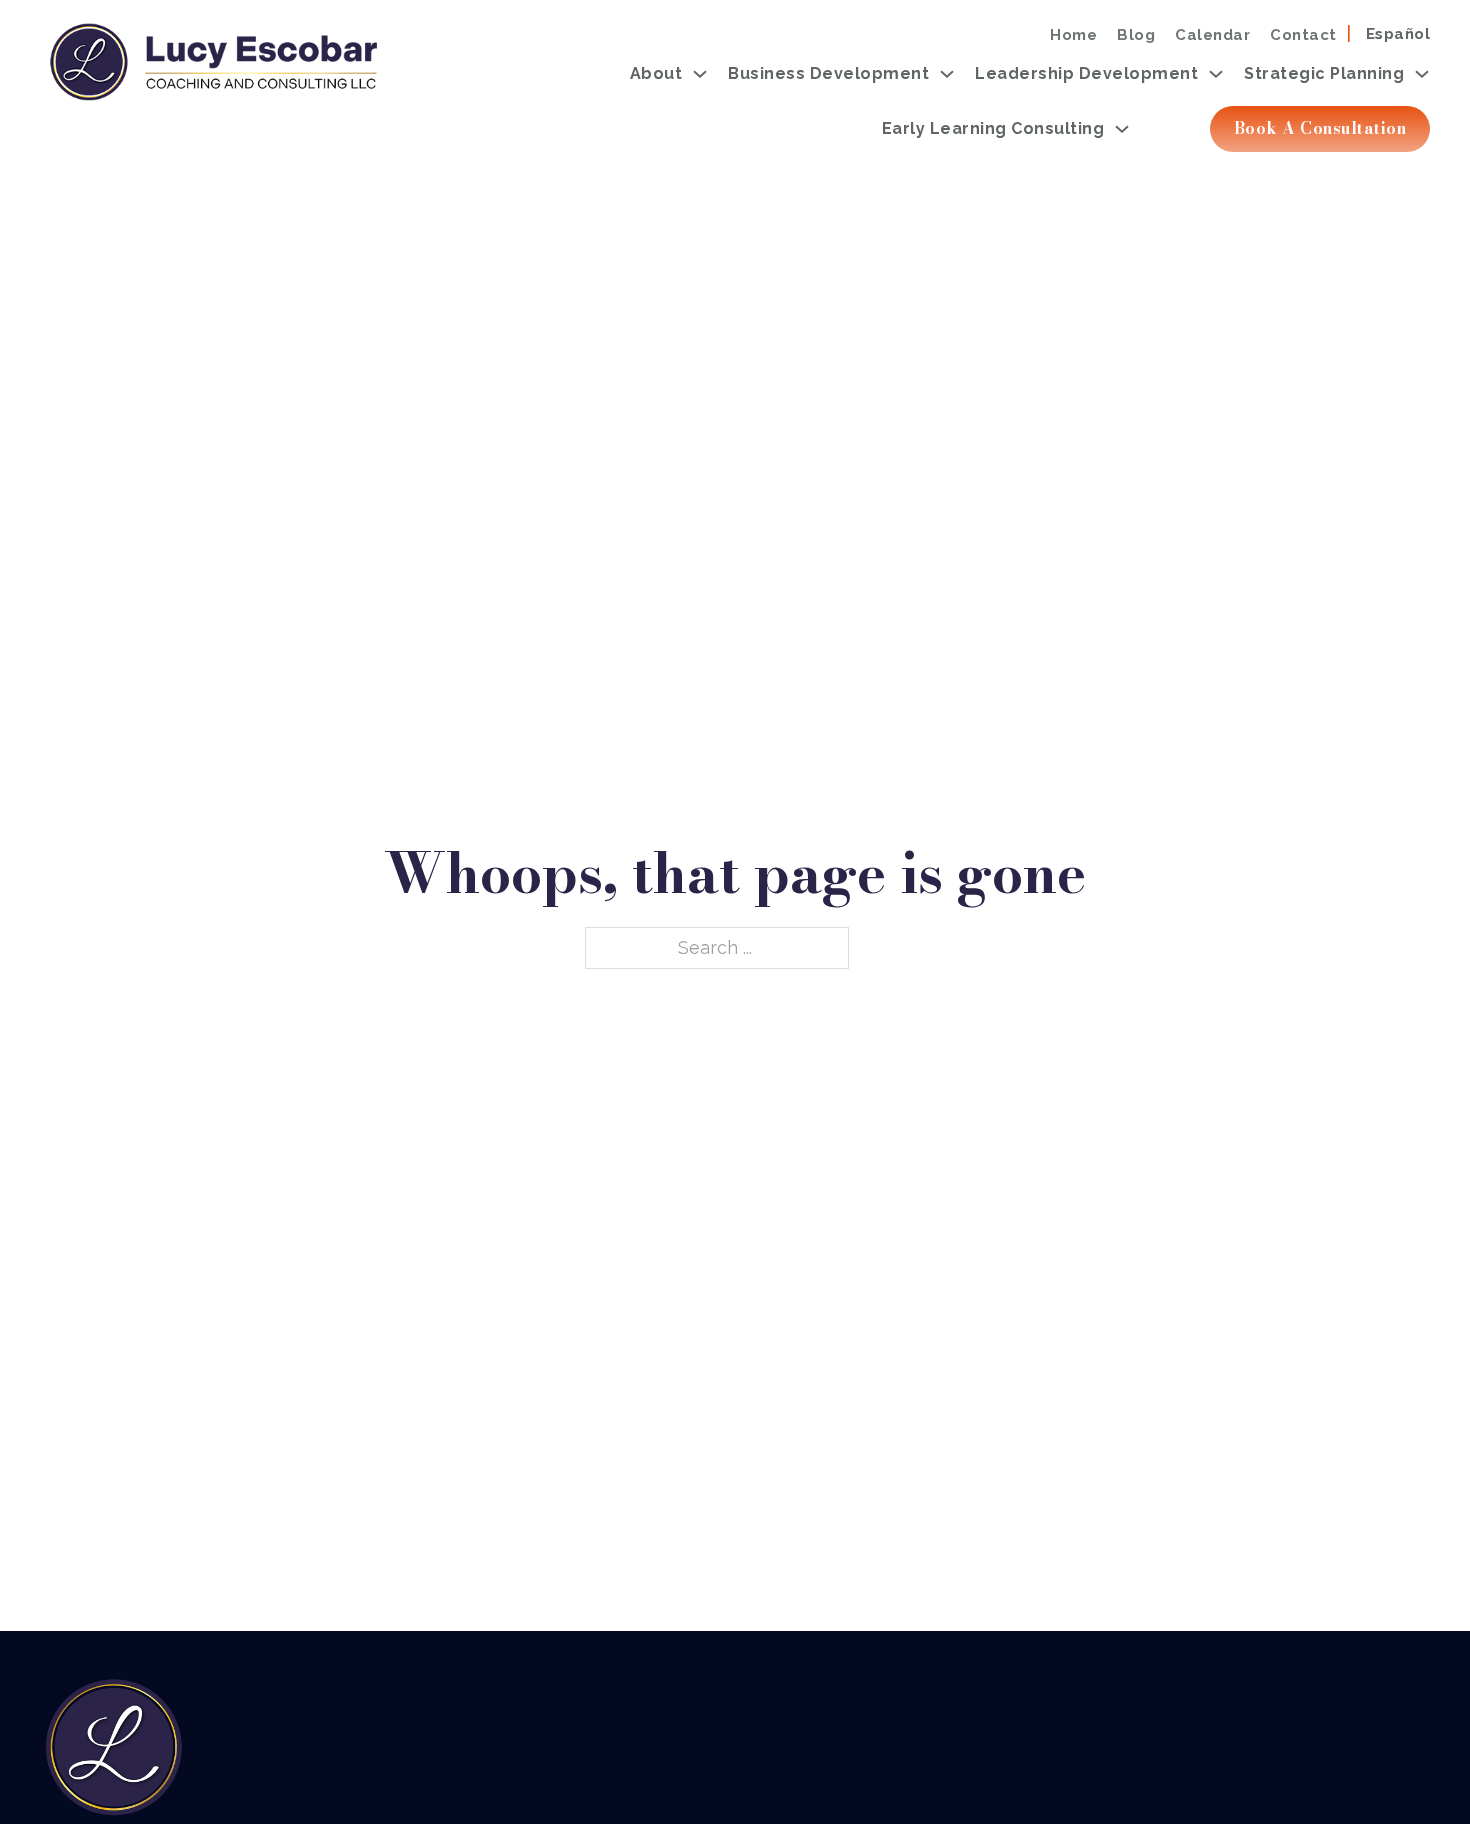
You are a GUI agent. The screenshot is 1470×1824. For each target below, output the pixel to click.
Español (1398, 34)
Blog (1136, 35)
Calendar (1212, 35)
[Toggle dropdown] (700, 74)
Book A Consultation (1320, 128)
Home (1073, 35)
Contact (1303, 35)
